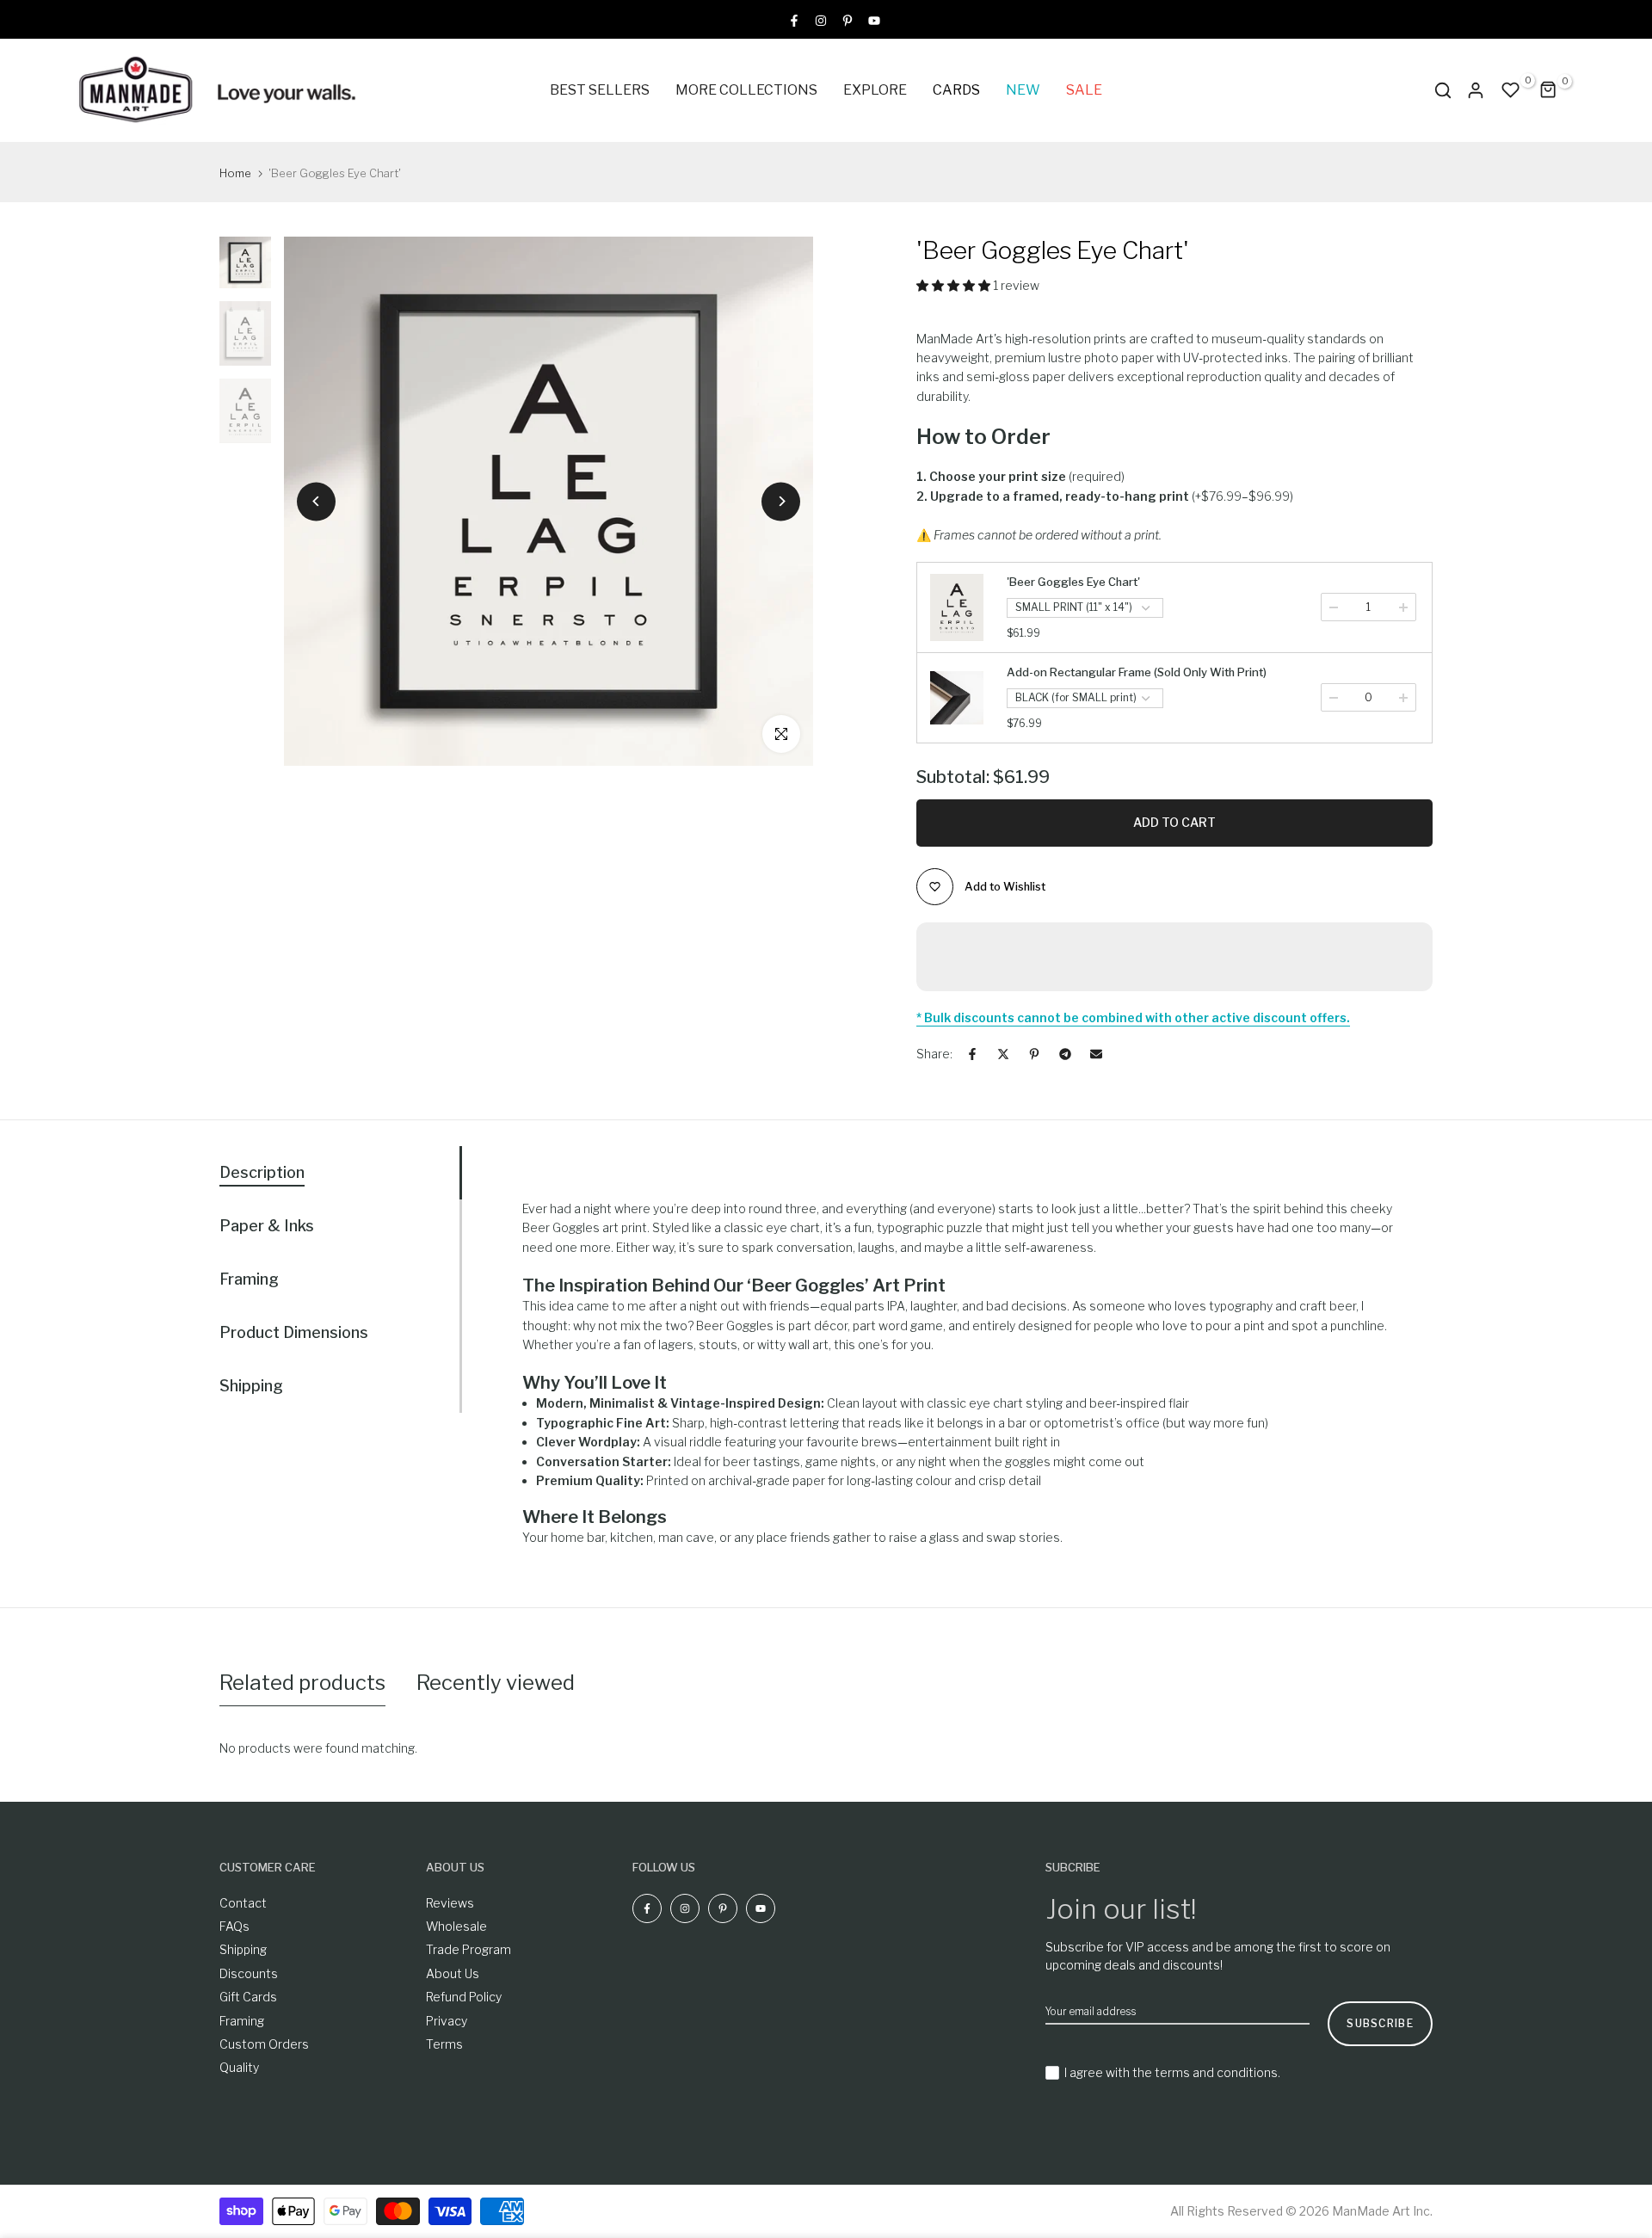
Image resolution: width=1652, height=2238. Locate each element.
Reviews (450, 1903)
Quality (239, 2067)
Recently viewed (496, 1683)
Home (235, 173)
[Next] (781, 501)
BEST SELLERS (600, 90)
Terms (444, 2044)
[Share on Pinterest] (1034, 1054)
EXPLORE (875, 90)
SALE (1084, 90)
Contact (243, 1903)
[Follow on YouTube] (874, 19)
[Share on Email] (1096, 1054)
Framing (242, 2021)
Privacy (447, 2021)
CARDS (956, 90)
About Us (453, 1973)
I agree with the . (1172, 2072)
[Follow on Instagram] (821, 19)
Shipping (243, 1949)
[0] (1511, 90)
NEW (1023, 90)
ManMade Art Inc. (1382, 2211)
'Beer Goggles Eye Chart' (1073, 582)
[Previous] (316, 501)
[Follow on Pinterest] (848, 19)
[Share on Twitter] (1003, 1054)
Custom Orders (264, 2044)
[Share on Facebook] (972, 1054)
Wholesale (456, 1926)
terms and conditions (1216, 2072)
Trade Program (468, 1949)
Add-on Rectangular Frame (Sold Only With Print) (1137, 672)
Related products (302, 1683)
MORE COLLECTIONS (746, 90)
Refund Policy (464, 1997)
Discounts (249, 1973)
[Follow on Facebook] (794, 19)
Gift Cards (248, 1997)
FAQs (234, 1926)
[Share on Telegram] (1065, 1054)
